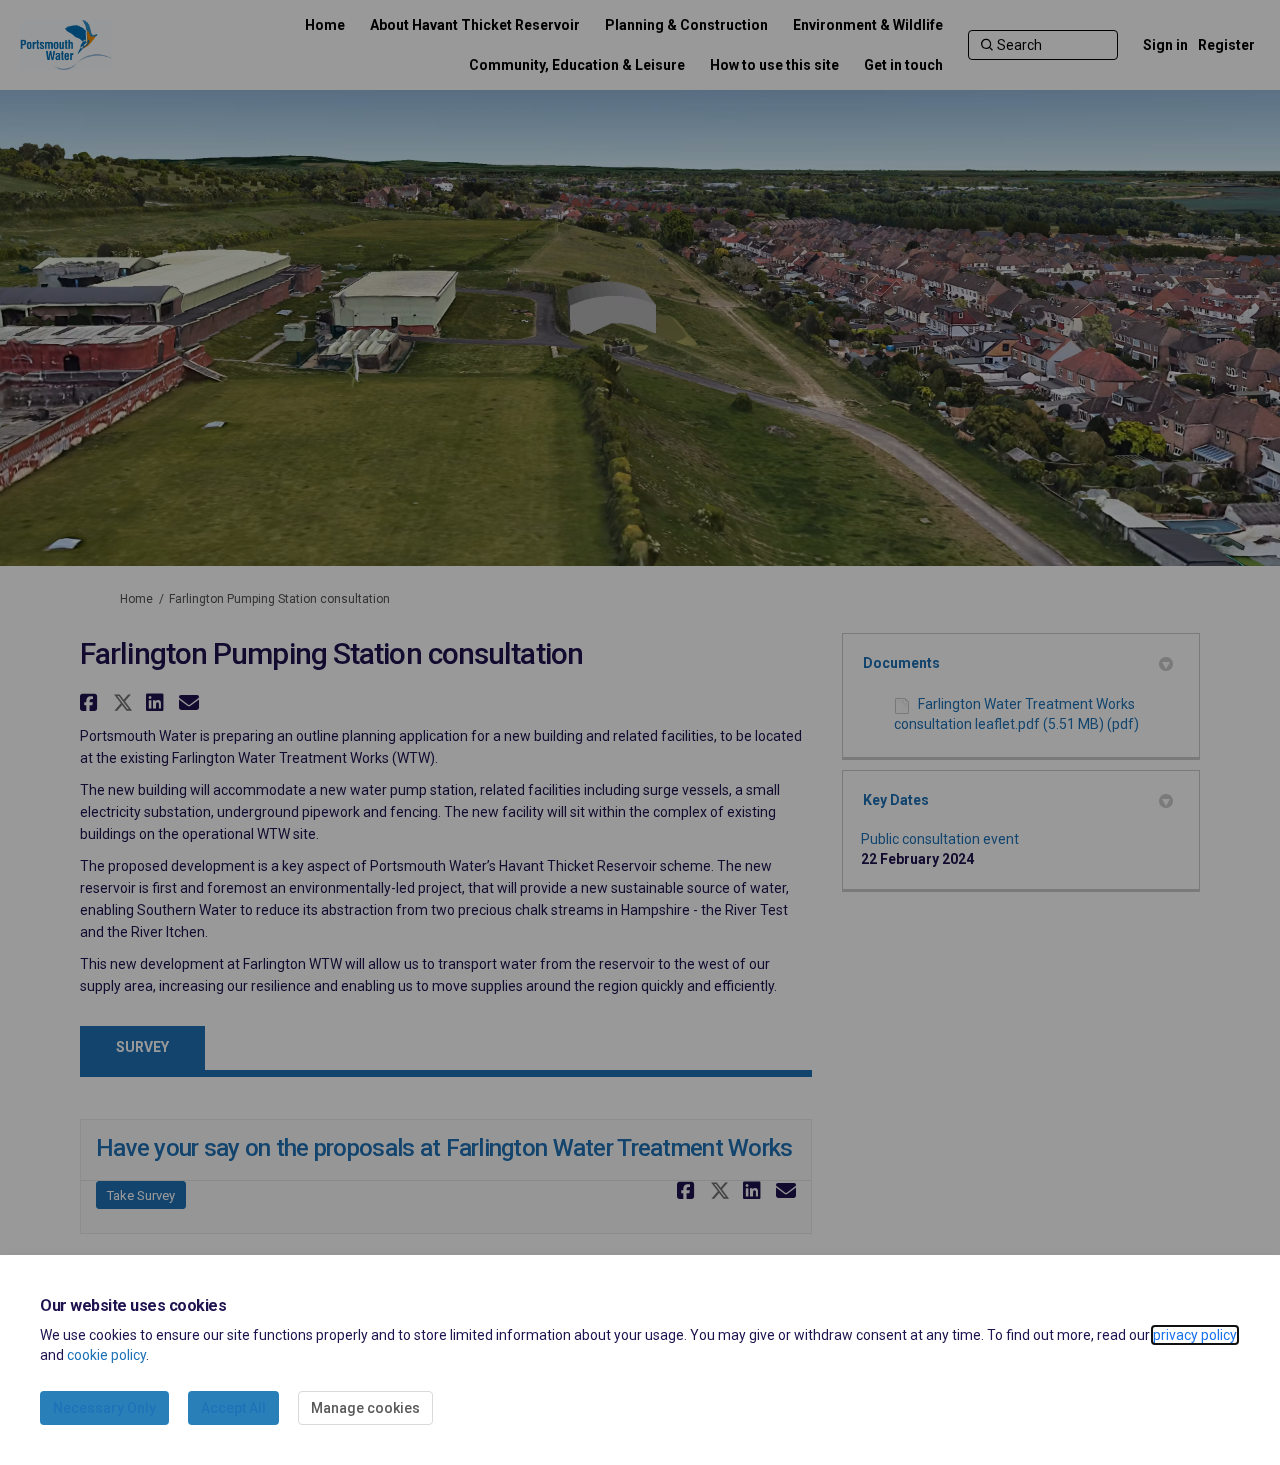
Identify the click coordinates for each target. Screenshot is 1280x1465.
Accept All (233, 1408)
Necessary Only (104, 1408)
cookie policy (106, 1355)
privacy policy (1195, 1335)
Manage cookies (365, 1408)
